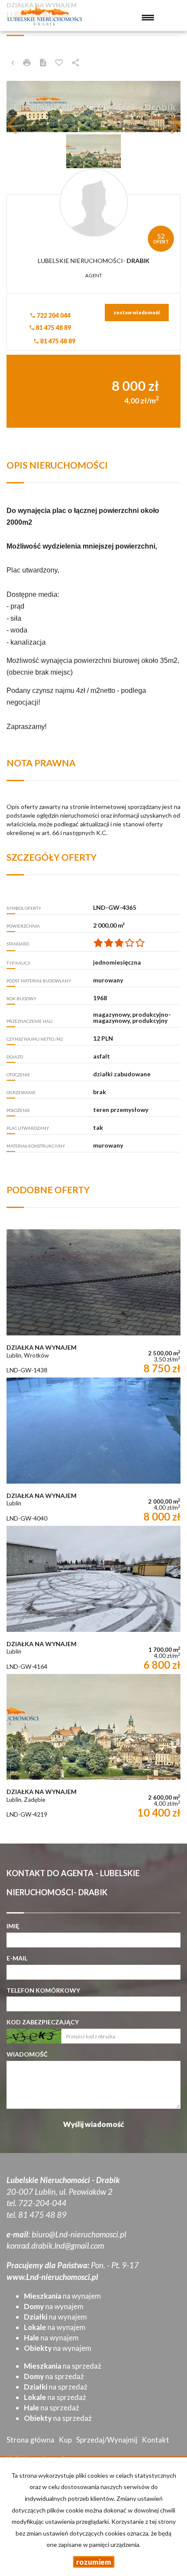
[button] (20, 107)
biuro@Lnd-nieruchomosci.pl (79, 2234)
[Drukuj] (27, 63)
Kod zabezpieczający (43, 2022)
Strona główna (30, 2440)
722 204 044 (53, 315)
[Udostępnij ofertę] (76, 63)
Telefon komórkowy (43, 1990)
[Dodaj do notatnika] (59, 63)
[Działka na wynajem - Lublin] (93, 1452)
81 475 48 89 (53, 328)
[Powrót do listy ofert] (13, 63)
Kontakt (155, 2440)
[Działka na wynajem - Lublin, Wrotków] (93, 1303)
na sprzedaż (63, 2366)
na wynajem (62, 2296)
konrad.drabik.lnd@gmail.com (55, 2246)
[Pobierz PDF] (43, 63)
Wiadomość (27, 2054)
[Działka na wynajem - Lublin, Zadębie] (93, 1748)
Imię (13, 1926)
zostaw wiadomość (137, 312)
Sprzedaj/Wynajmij (107, 2440)
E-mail (17, 1958)
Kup (65, 2440)
